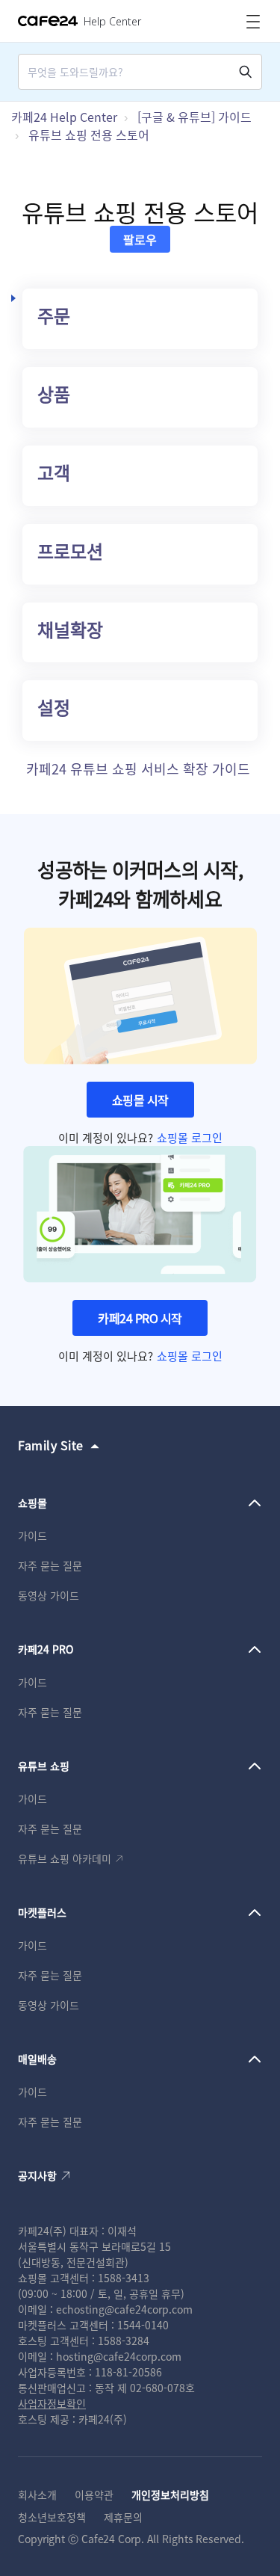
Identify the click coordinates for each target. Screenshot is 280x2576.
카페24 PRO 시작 (140, 1318)
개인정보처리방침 (170, 2495)
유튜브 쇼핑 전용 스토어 (89, 135)
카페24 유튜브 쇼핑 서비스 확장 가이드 (138, 768)
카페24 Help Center (64, 117)
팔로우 (140, 239)
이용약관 (94, 2495)
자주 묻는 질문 (50, 1565)
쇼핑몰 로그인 (190, 1137)
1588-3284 (124, 2341)
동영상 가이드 (49, 1595)
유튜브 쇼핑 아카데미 (65, 1858)
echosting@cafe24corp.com (124, 2309)
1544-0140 (143, 2325)
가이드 (32, 1535)
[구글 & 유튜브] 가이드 (195, 117)
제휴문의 (123, 2517)
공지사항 (37, 2175)
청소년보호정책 (52, 2517)
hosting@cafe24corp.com (119, 2356)
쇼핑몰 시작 (140, 1100)
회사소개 (37, 2495)
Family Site (51, 1445)
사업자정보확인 (52, 2403)
